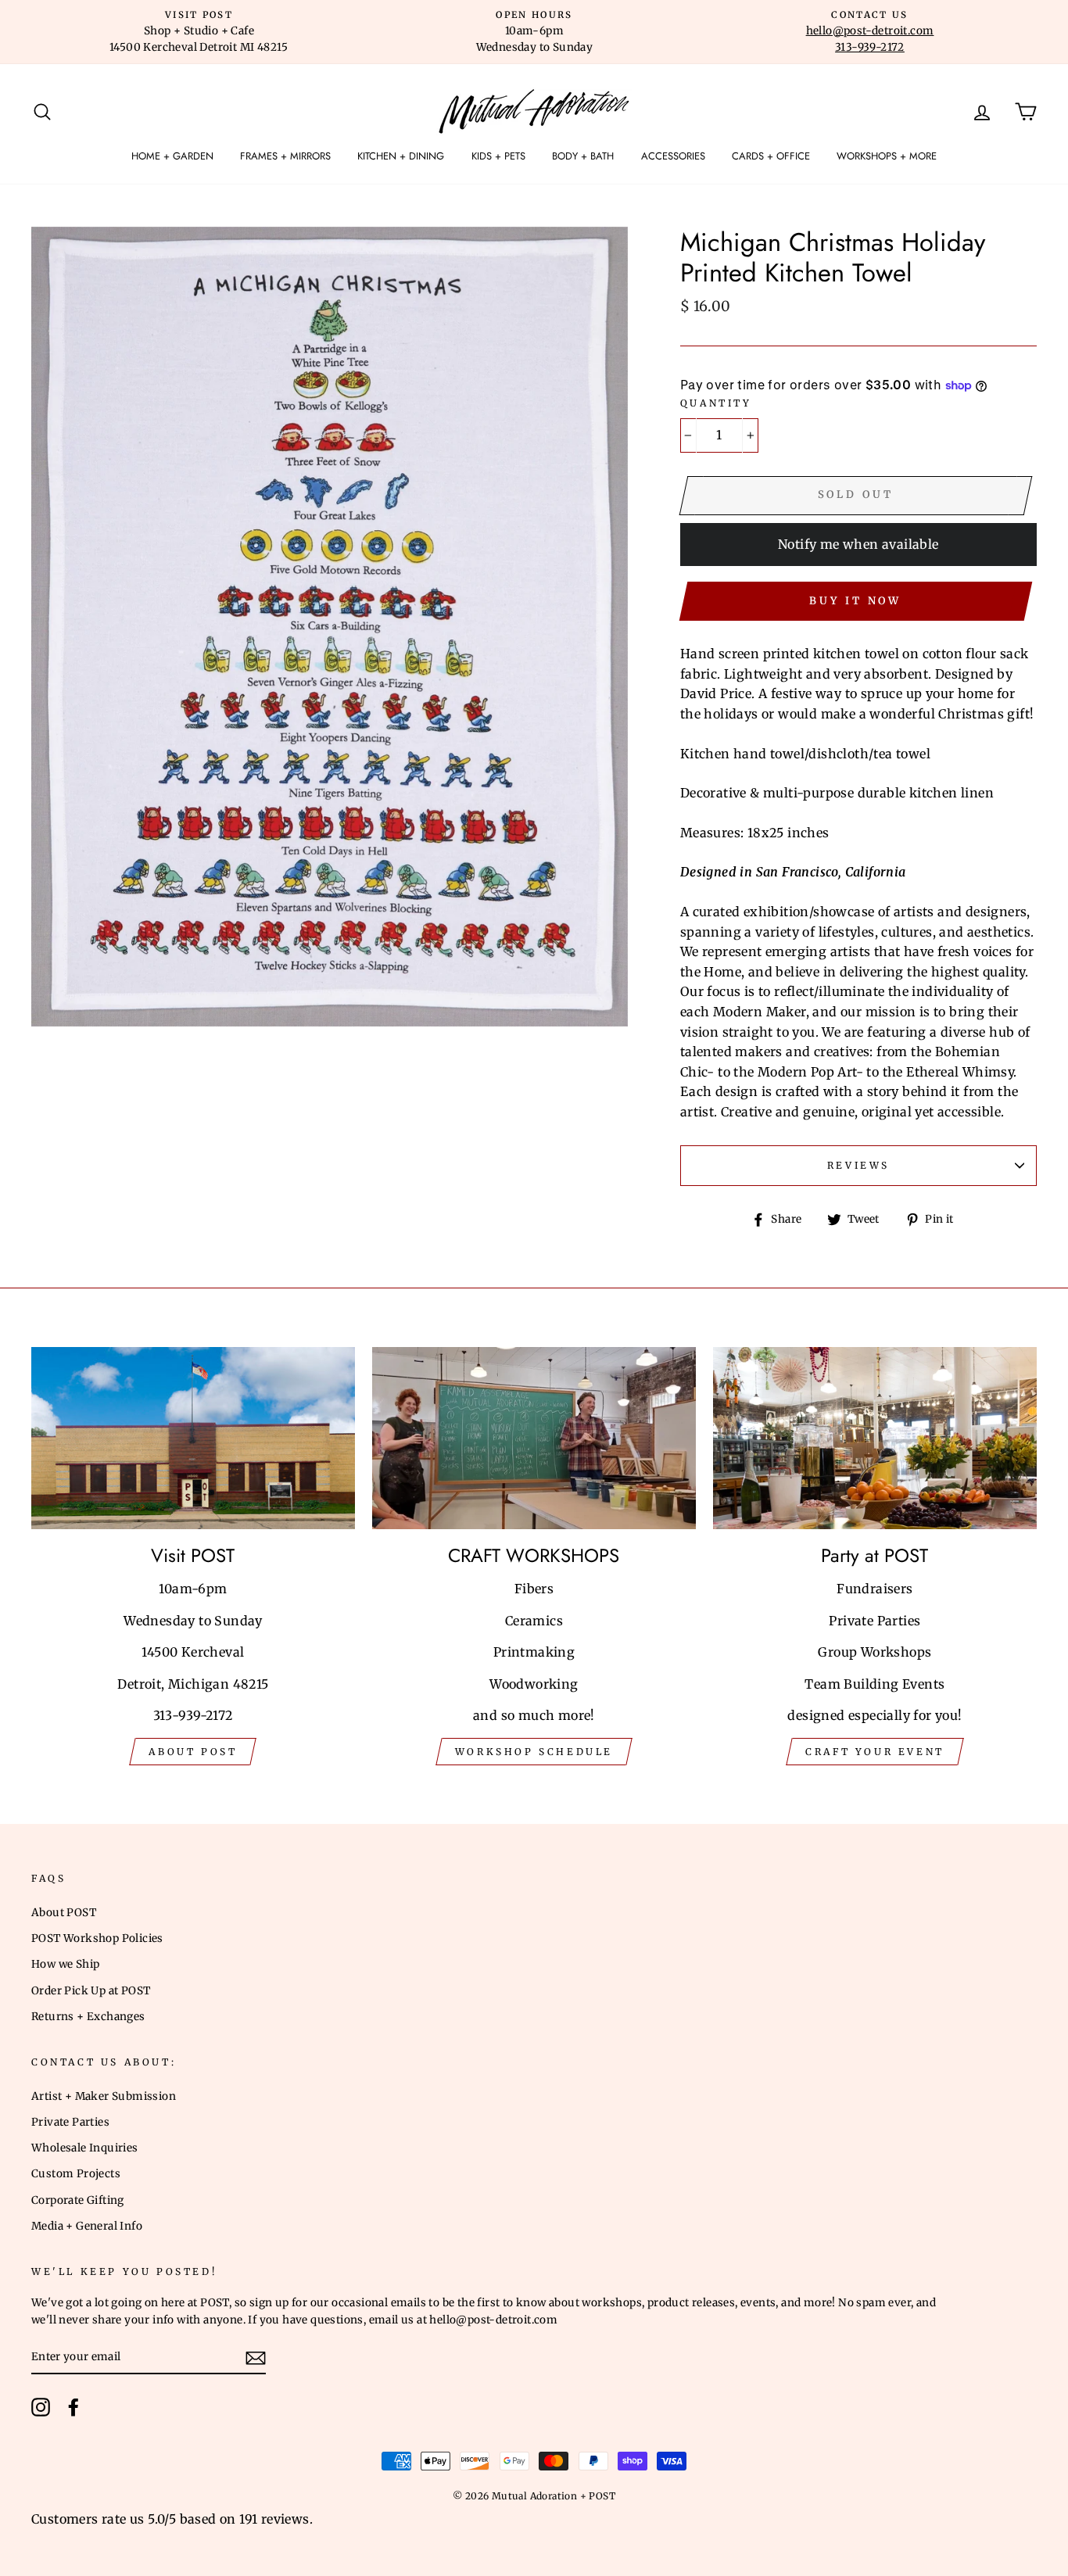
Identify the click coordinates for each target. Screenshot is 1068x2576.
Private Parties (70, 2122)
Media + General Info (87, 2226)
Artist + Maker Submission (104, 2096)
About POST (64, 1913)
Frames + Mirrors (285, 156)
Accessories (673, 156)
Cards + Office (771, 156)
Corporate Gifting (78, 2200)
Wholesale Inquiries (85, 2148)
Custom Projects (76, 2174)
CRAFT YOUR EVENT (875, 1752)
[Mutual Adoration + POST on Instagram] (41, 2407)
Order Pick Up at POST (91, 1991)
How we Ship (65, 1964)
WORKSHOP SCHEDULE (534, 1752)
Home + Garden (172, 156)
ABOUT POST (193, 1752)
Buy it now (855, 601)
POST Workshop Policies (97, 1938)
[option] (199, 32)
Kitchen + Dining (401, 156)
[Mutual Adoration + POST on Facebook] (73, 2407)
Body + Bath (583, 156)
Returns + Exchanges (88, 2017)
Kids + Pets (498, 156)
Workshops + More (887, 156)
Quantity (716, 403)
